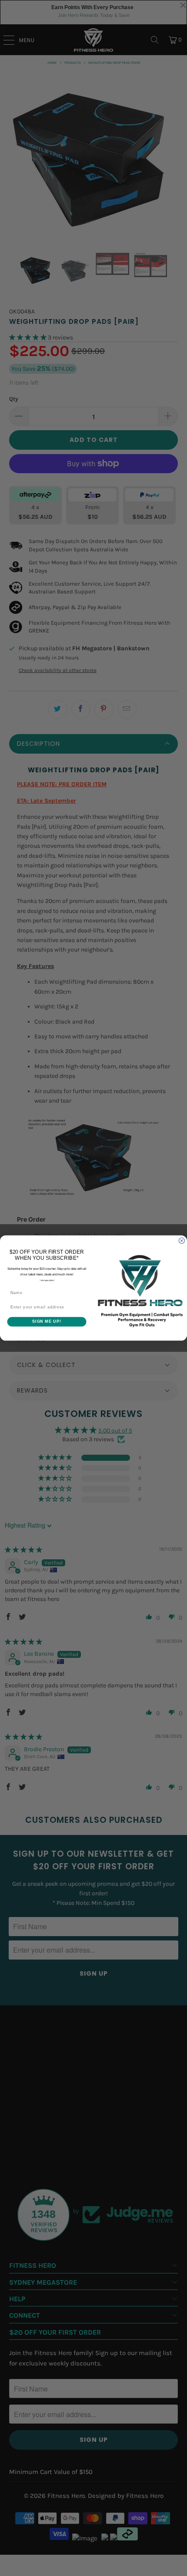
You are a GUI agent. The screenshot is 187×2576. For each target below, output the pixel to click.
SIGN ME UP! (47, 1322)
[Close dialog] (182, 1240)
